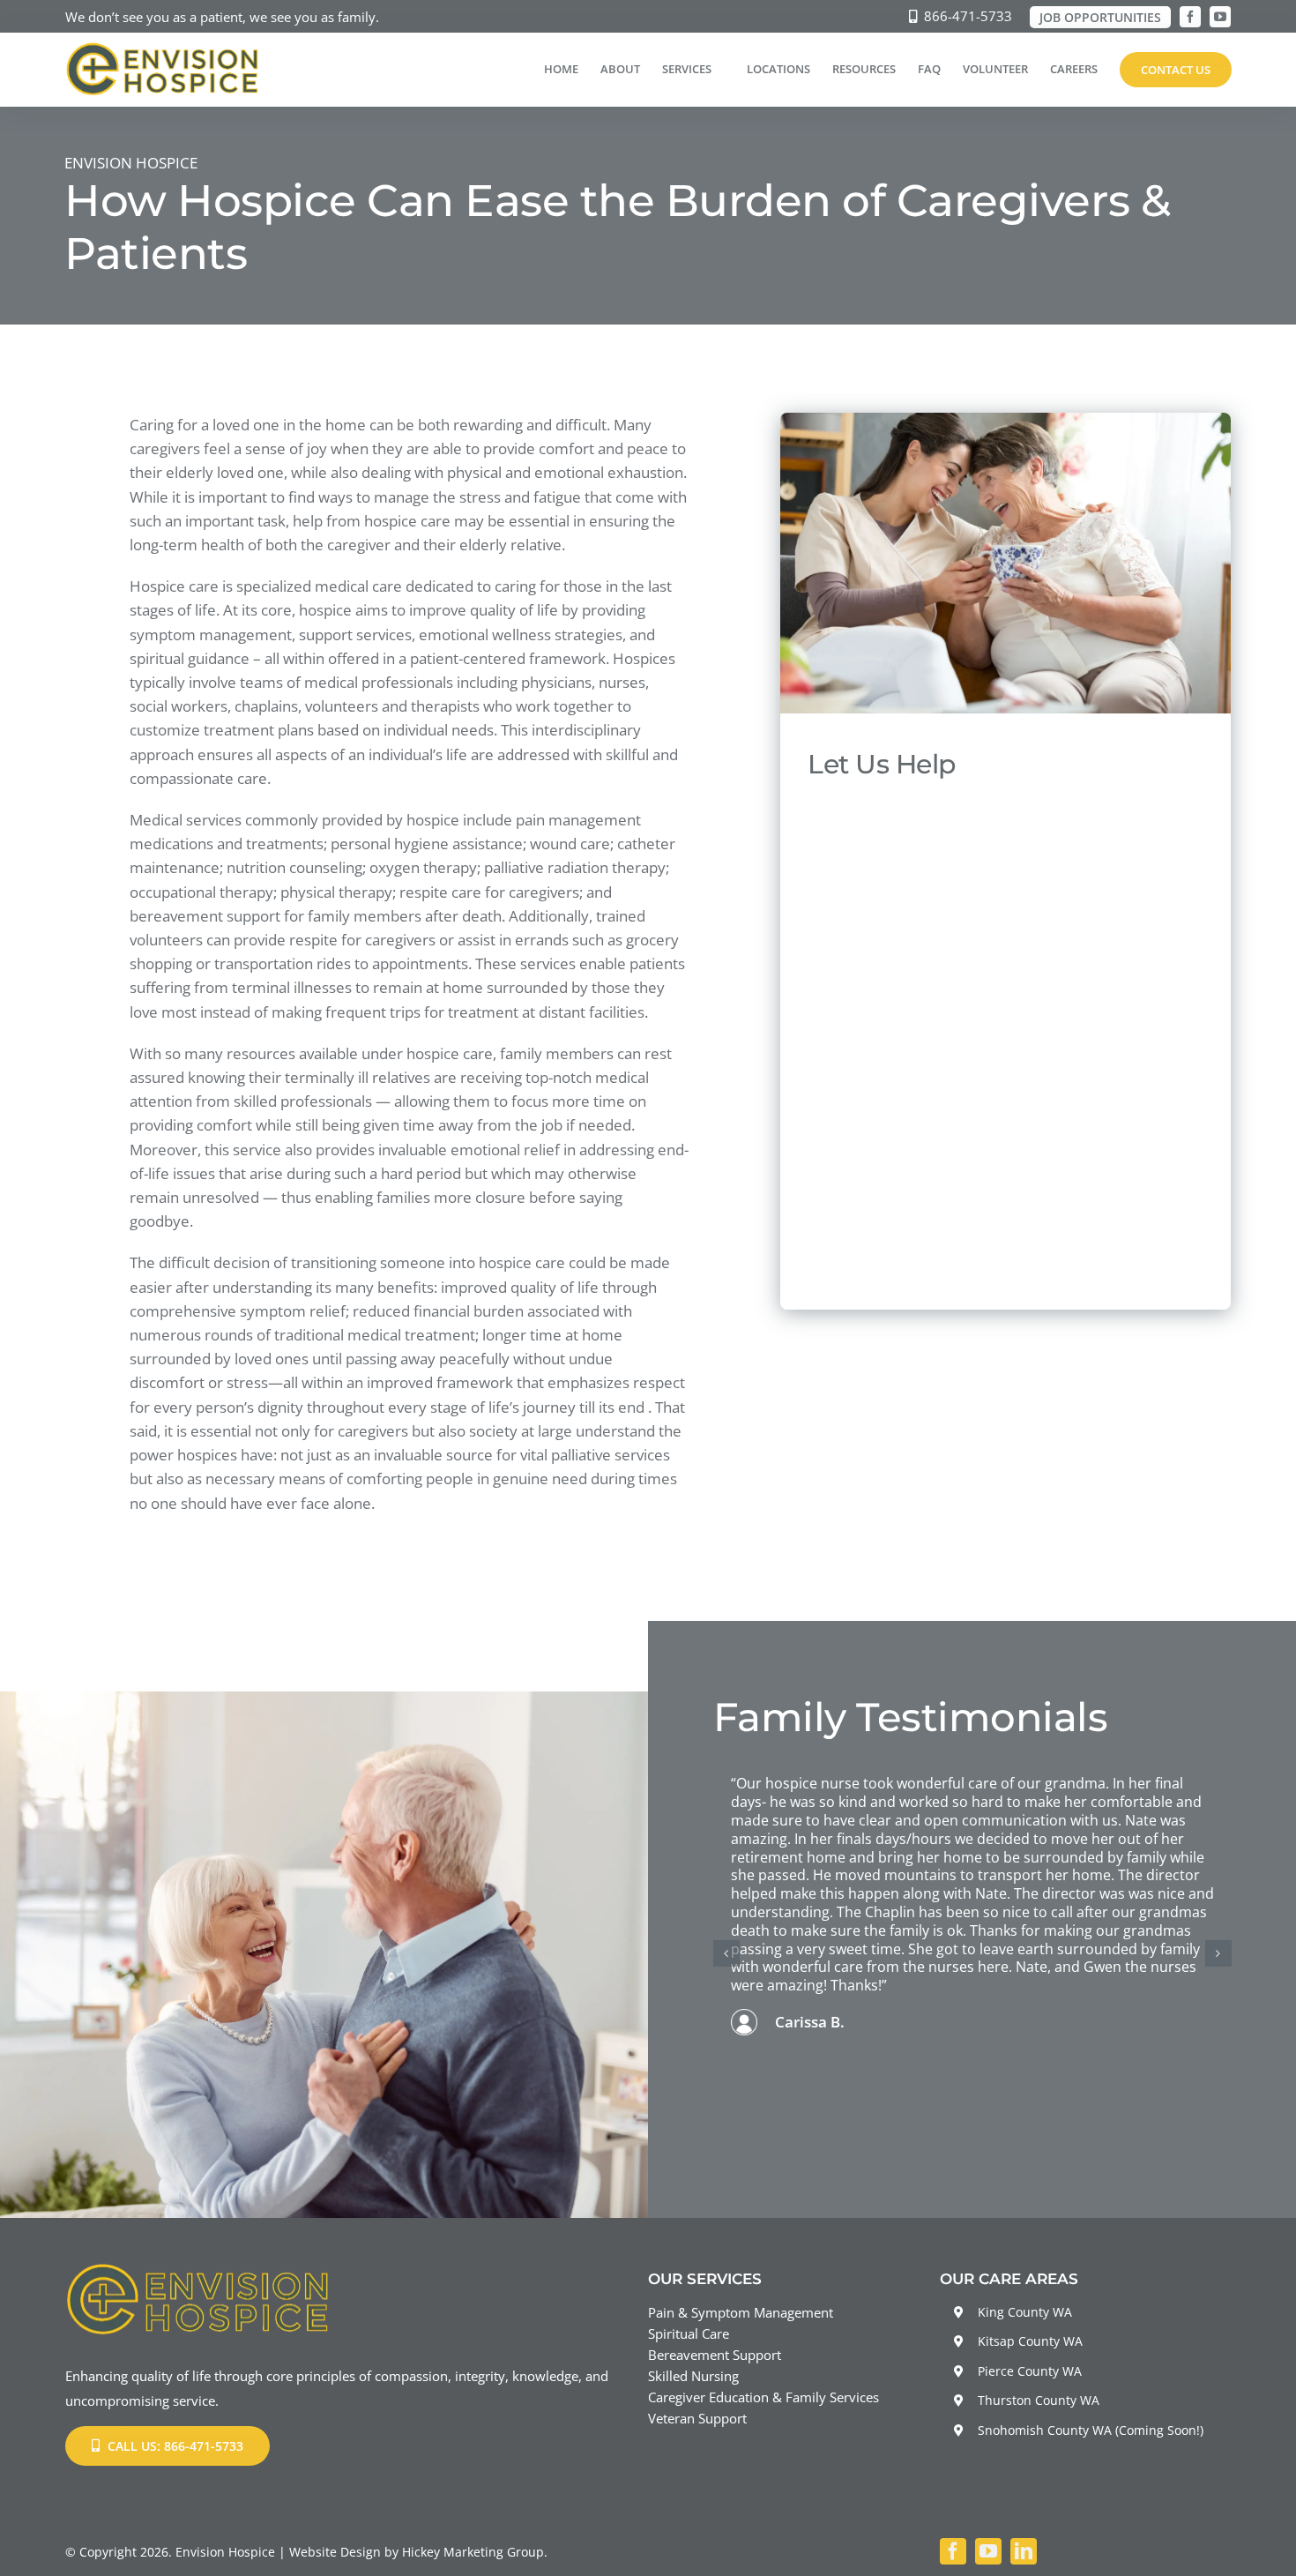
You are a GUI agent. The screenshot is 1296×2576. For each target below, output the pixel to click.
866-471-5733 (968, 16)
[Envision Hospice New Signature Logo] (163, 49)
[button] (726, 1953)
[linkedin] (1024, 2551)
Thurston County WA (1039, 2400)
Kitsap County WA (1030, 2341)
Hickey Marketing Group (473, 2552)
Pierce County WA (1030, 2371)
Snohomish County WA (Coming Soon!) (1091, 2430)
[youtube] (1220, 17)
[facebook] (1190, 17)
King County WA (1025, 2312)
